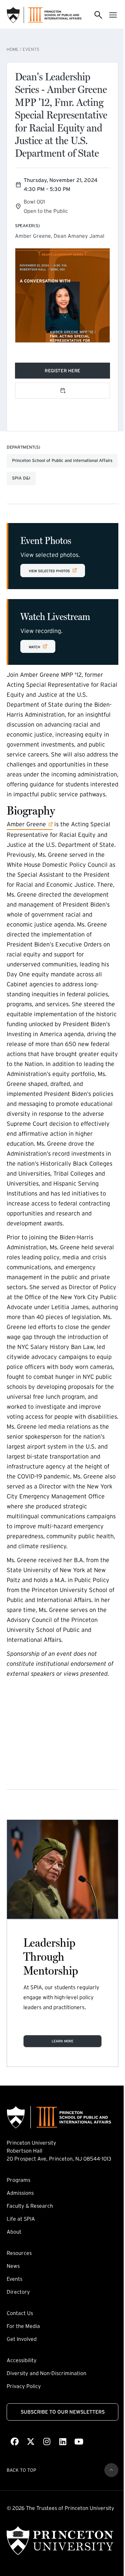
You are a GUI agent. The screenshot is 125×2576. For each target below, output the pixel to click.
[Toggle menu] (113, 15)
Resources (19, 2253)
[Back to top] (111, 2470)
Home (13, 49)
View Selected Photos (49, 570)
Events (31, 49)
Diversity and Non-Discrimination (46, 2373)
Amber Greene (26, 824)
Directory (18, 2292)
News (13, 2266)
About (14, 2232)
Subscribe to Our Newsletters (63, 2412)
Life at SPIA (21, 2219)
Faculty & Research (30, 2206)
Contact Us (20, 2313)
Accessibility (22, 2360)
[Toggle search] (98, 15)
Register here (73, 372)
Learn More (62, 2041)
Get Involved (22, 2339)
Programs (18, 2180)
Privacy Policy (24, 2386)
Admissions (20, 2193)
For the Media (23, 2326)
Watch (42, 646)
